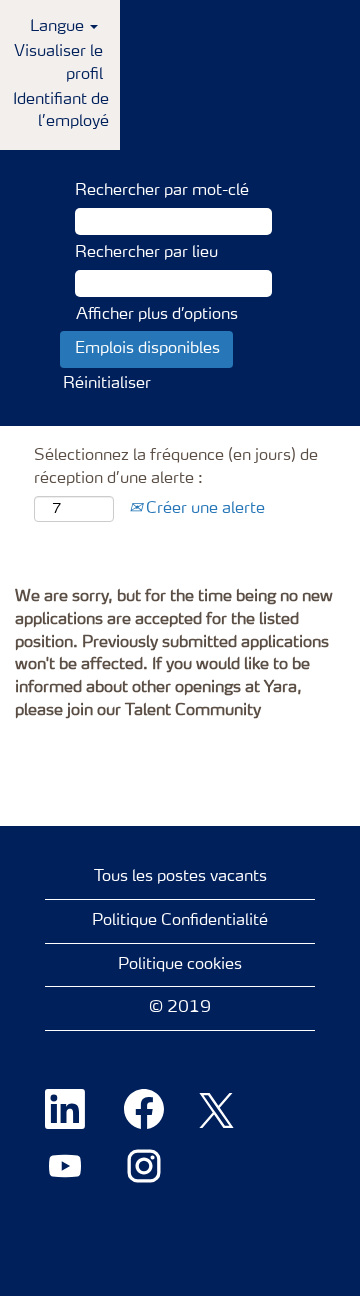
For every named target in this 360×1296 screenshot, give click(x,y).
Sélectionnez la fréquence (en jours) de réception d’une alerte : (176, 467)
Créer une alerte (203, 509)
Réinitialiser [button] (107, 384)
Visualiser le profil (58, 63)
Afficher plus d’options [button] (157, 315)
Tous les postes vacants (180, 877)
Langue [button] (59, 27)
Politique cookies (180, 965)
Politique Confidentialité (180, 921)
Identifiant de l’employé (61, 111)
